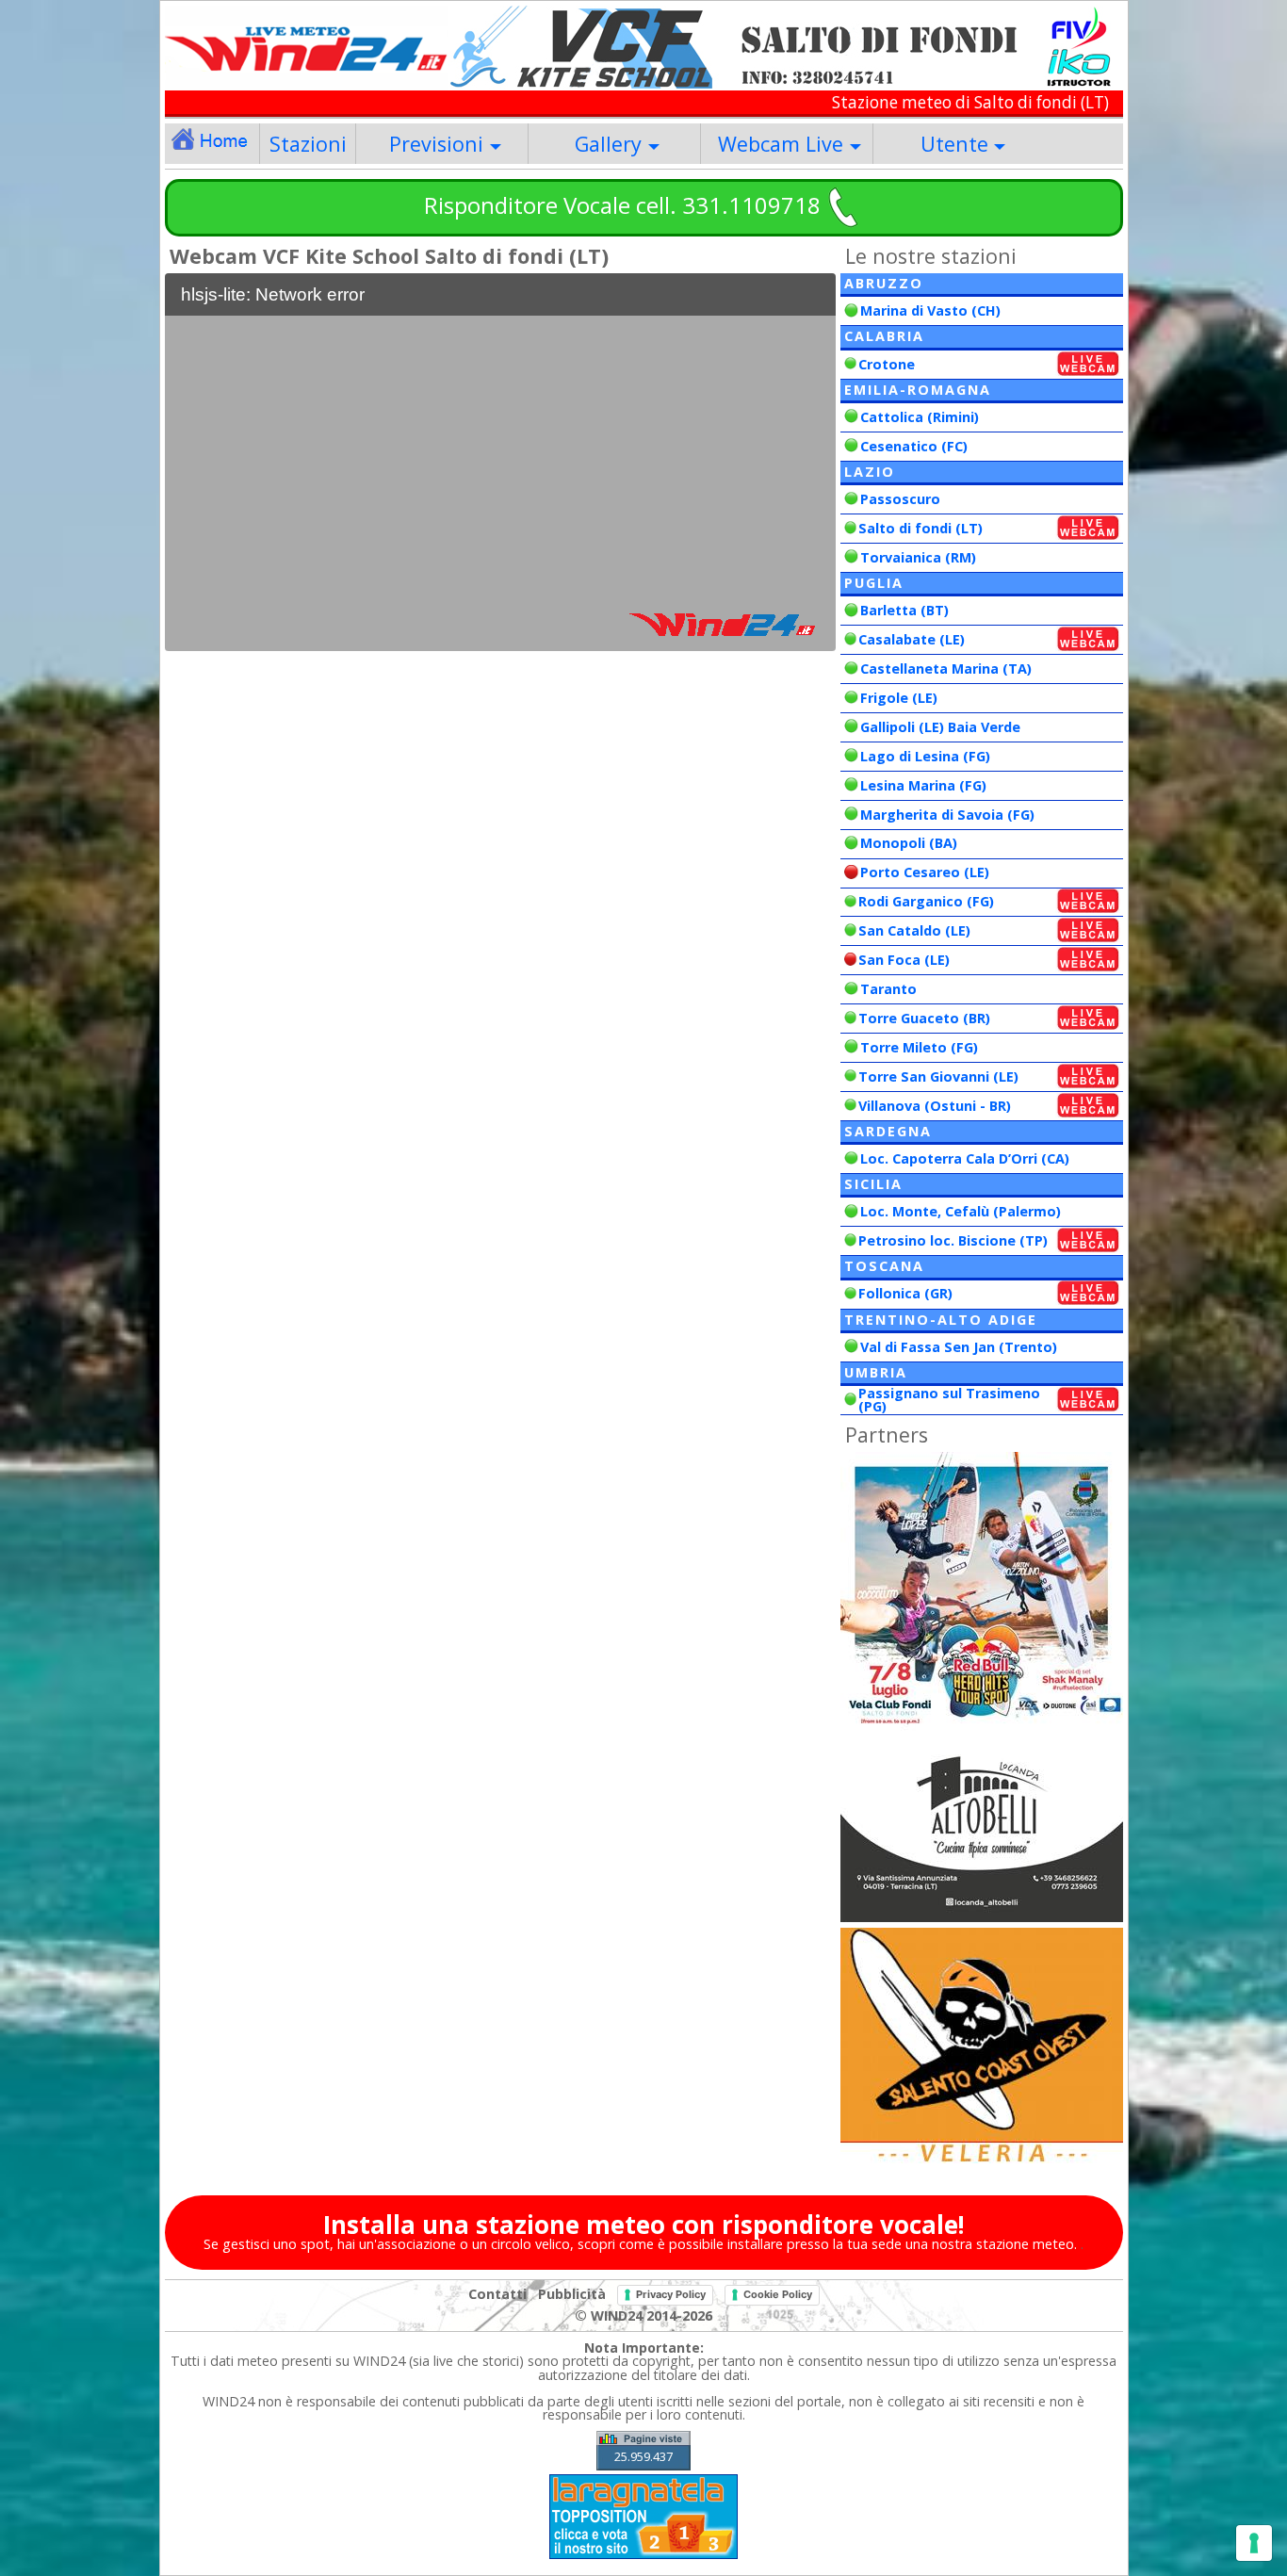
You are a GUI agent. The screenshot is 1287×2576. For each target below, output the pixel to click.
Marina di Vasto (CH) (930, 310)
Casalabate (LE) (912, 639)
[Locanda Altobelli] (982, 1917)
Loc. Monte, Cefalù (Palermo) (961, 1211)
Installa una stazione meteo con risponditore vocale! (644, 2225)
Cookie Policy (778, 2294)
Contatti (497, 2294)
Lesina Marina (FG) (923, 785)
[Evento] (982, 1729)
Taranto (888, 989)
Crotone (887, 364)
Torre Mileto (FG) (919, 1047)
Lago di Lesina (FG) (925, 756)
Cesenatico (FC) (914, 446)
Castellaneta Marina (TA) (946, 668)
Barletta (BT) (904, 610)
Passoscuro (900, 499)
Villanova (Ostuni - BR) (935, 1106)
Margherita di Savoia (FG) (947, 815)
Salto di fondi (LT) (920, 528)
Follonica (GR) (905, 1293)
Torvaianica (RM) (918, 557)
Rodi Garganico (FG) (926, 901)
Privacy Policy (671, 2294)
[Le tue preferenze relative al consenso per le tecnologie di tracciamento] (1254, 2543)
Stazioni (308, 144)
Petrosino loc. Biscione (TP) (953, 1240)
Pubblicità (572, 2294)
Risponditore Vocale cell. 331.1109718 (622, 205)
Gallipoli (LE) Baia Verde (940, 727)
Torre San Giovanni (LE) (938, 1076)
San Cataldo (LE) (914, 930)
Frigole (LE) (899, 698)
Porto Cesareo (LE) (925, 872)
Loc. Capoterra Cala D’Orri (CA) (965, 1158)
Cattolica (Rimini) (920, 417)
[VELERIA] (982, 2158)
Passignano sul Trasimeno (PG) (949, 1400)
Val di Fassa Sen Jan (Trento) (959, 1347)
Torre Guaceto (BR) (924, 1018)
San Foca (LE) (904, 960)
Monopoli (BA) (909, 843)
